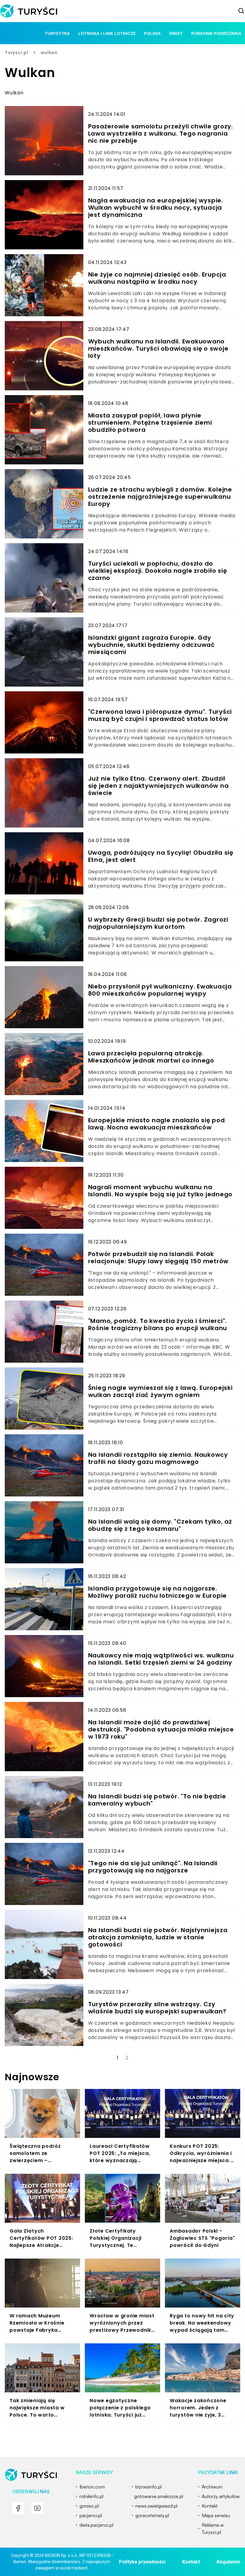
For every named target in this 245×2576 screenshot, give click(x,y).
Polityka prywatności (142, 2562)
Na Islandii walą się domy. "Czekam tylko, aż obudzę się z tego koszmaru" (160, 1525)
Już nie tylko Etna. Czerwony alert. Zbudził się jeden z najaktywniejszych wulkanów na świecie (159, 786)
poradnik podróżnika (216, 33)
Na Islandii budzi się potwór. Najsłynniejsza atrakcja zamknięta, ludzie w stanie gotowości (158, 1937)
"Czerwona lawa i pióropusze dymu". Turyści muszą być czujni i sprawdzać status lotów (160, 715)
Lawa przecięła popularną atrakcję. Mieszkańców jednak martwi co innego (151, 1057)
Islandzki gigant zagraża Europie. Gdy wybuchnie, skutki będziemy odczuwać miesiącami (151, 645)
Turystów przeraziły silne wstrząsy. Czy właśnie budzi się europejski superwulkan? (157, 2008)
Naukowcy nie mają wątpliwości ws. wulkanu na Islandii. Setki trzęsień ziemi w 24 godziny (161, 1659)
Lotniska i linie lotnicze (107, 33)
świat (176, 33)
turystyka (57, 33)
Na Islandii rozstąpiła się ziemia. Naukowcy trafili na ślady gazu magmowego (158, 1458)
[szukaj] (241, 11)
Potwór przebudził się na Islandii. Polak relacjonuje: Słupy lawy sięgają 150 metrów (159, 1258)
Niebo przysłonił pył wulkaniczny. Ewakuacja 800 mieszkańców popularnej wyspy (160, 990)
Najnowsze (32, 2077)
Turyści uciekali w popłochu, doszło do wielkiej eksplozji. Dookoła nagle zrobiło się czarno (158, 571)
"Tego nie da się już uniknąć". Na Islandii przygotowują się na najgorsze (153, 1867)
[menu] (18, 2508)
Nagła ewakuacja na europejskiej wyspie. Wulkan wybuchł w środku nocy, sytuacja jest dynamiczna (156, 208)
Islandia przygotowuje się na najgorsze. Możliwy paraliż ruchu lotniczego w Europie (158, 1592)
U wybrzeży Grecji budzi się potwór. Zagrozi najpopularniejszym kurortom (158, 923)
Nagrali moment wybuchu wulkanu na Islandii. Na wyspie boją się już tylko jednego (160, 1191)
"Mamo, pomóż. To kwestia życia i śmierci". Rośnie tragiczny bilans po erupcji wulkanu (158, 1324)
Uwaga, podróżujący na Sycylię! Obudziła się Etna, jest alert (161, 856)
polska (152, 33)
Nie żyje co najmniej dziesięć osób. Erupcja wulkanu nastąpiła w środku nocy (157, 278)
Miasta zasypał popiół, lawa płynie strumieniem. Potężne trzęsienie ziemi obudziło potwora (150, 423)
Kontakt (191, 2562)
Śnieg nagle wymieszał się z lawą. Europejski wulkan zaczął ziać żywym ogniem (160, 1391)
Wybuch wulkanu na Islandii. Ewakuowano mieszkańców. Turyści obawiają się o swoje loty (158, 349)
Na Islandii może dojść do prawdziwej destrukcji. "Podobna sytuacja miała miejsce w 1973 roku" (161, 1729)
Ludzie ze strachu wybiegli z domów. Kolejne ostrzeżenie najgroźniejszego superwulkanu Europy (160, 497)
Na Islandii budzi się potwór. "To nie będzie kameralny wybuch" (157, 1800)
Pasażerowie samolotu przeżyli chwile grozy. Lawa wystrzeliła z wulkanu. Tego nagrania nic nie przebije (161, 133)
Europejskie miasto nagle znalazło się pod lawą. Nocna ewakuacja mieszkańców (157, 1124)
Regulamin (228, 2562)
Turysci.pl (17, 53)
